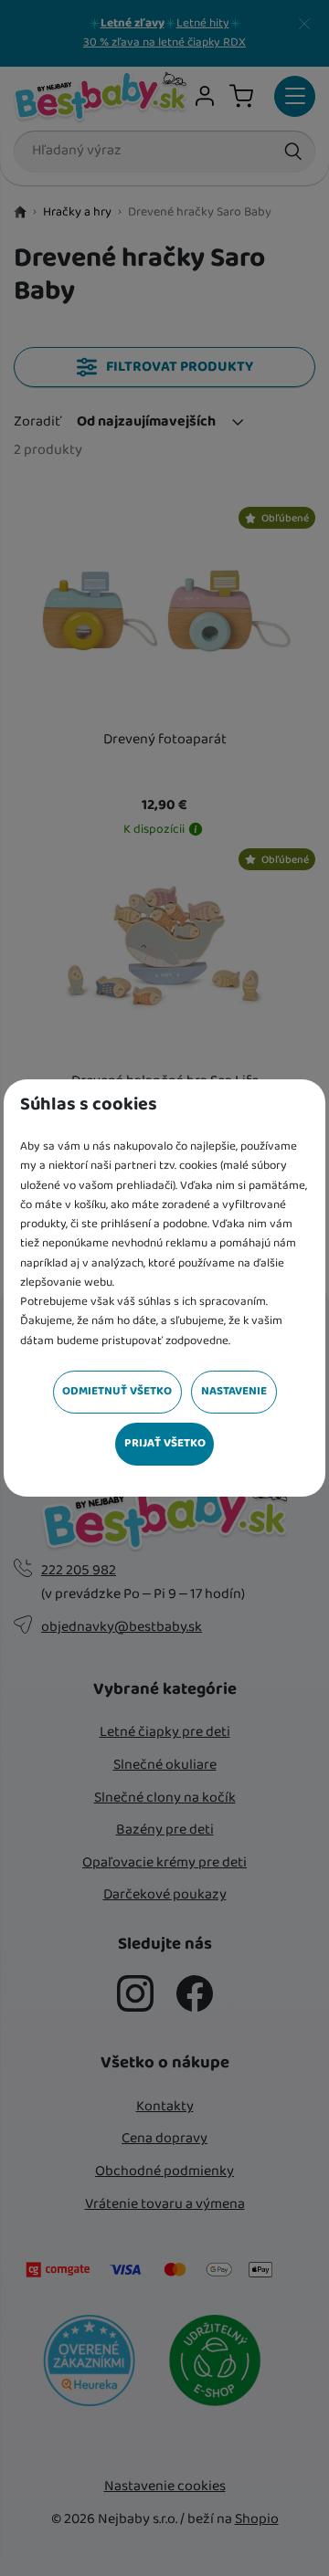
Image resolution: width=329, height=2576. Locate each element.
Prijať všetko (165, 1443)
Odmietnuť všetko (117, 1391)
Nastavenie (234, 1391)
